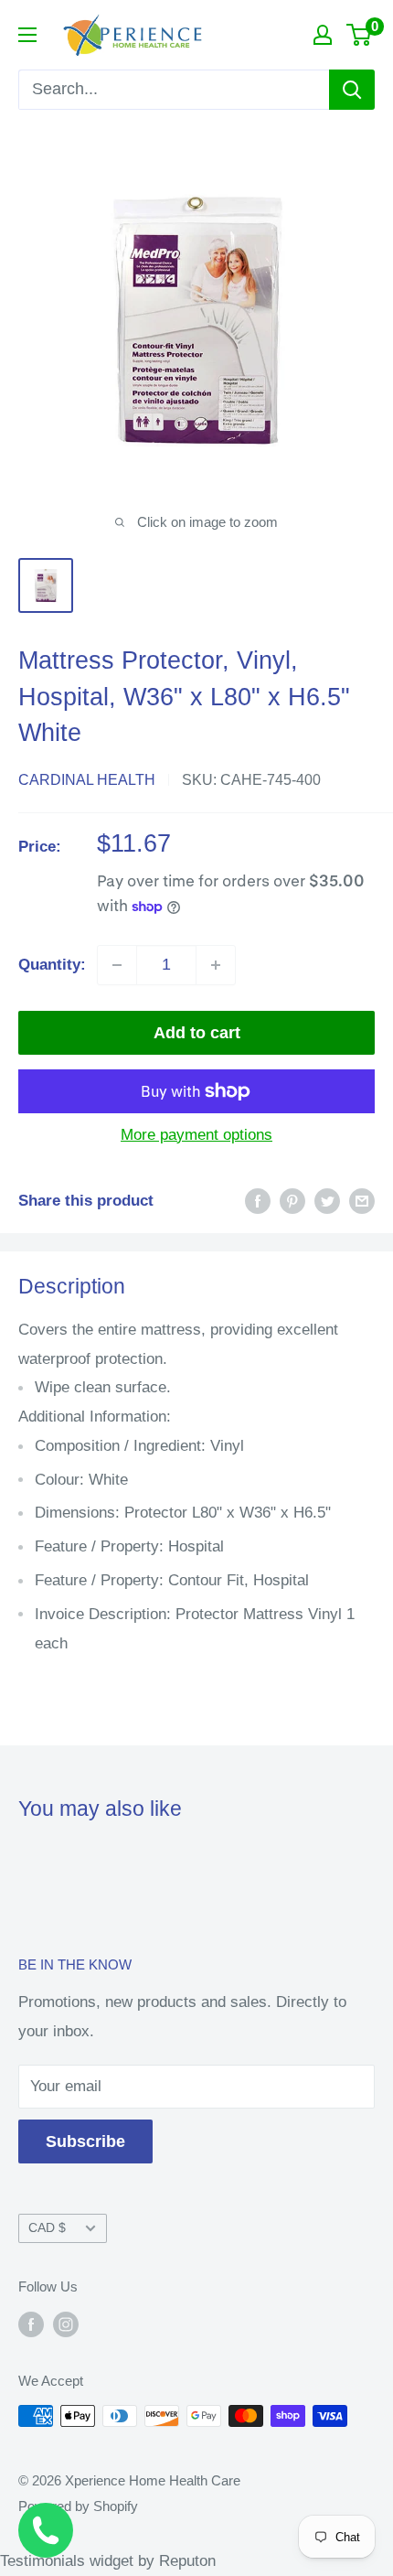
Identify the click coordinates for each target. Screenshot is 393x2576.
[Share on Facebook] (258, 1201)
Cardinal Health (87, 780)
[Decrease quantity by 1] (117, 965)
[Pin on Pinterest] (292, 1201)
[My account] (323, 35)
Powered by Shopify (78, 2506)
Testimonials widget (67, 2561)
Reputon (187, 2561)
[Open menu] (27, 35)
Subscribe (85, 2141)
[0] (360, 35)
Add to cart (197, 1033)
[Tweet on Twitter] (327, 1201)
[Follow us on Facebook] (31, 2324)
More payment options (196, 1135)
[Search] (352, 90)
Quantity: (52, 965)
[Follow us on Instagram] (66, 2324)
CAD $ (47, 2227)
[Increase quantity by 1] (216, 965)
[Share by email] (362, 1201)
